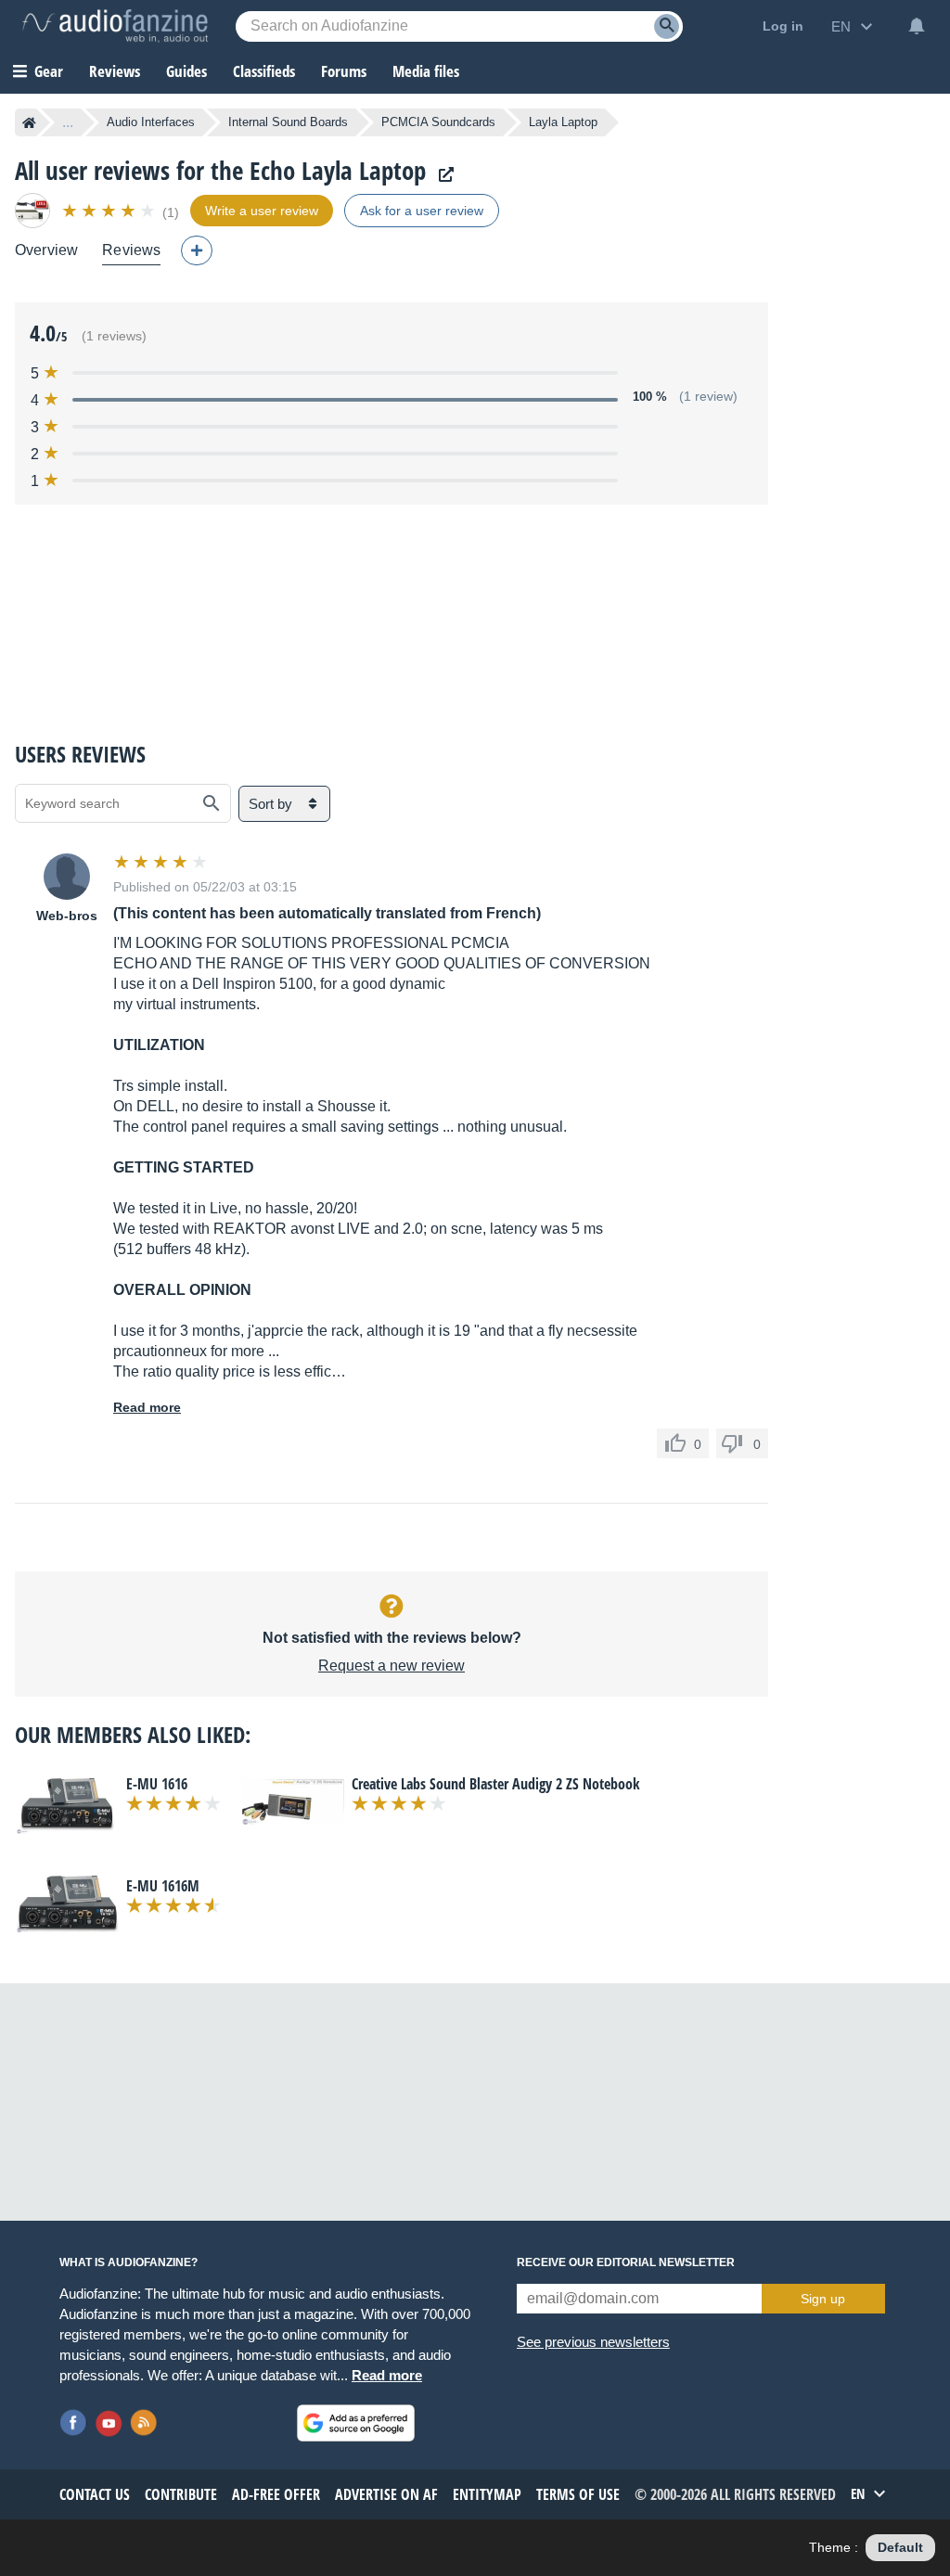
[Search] (667, 26)
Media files (426, 71)
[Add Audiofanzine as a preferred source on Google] (356, 2423)
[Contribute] (197, 250)
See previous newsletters (593, 2342)
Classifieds (264, 71)
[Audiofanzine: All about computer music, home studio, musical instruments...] (115, 26)
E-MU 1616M (163, 1886)
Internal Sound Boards (288, 122)
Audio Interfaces (151, 122)
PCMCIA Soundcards (438, 122)
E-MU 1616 (157, 1784)
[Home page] (29, 122)
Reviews (115, 71)
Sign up (823, 2299)
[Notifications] (917, 26)
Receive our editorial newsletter (626, 2262)
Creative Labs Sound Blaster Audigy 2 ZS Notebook (496, 1784)
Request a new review (392, 1666)
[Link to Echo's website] (442, 175)
